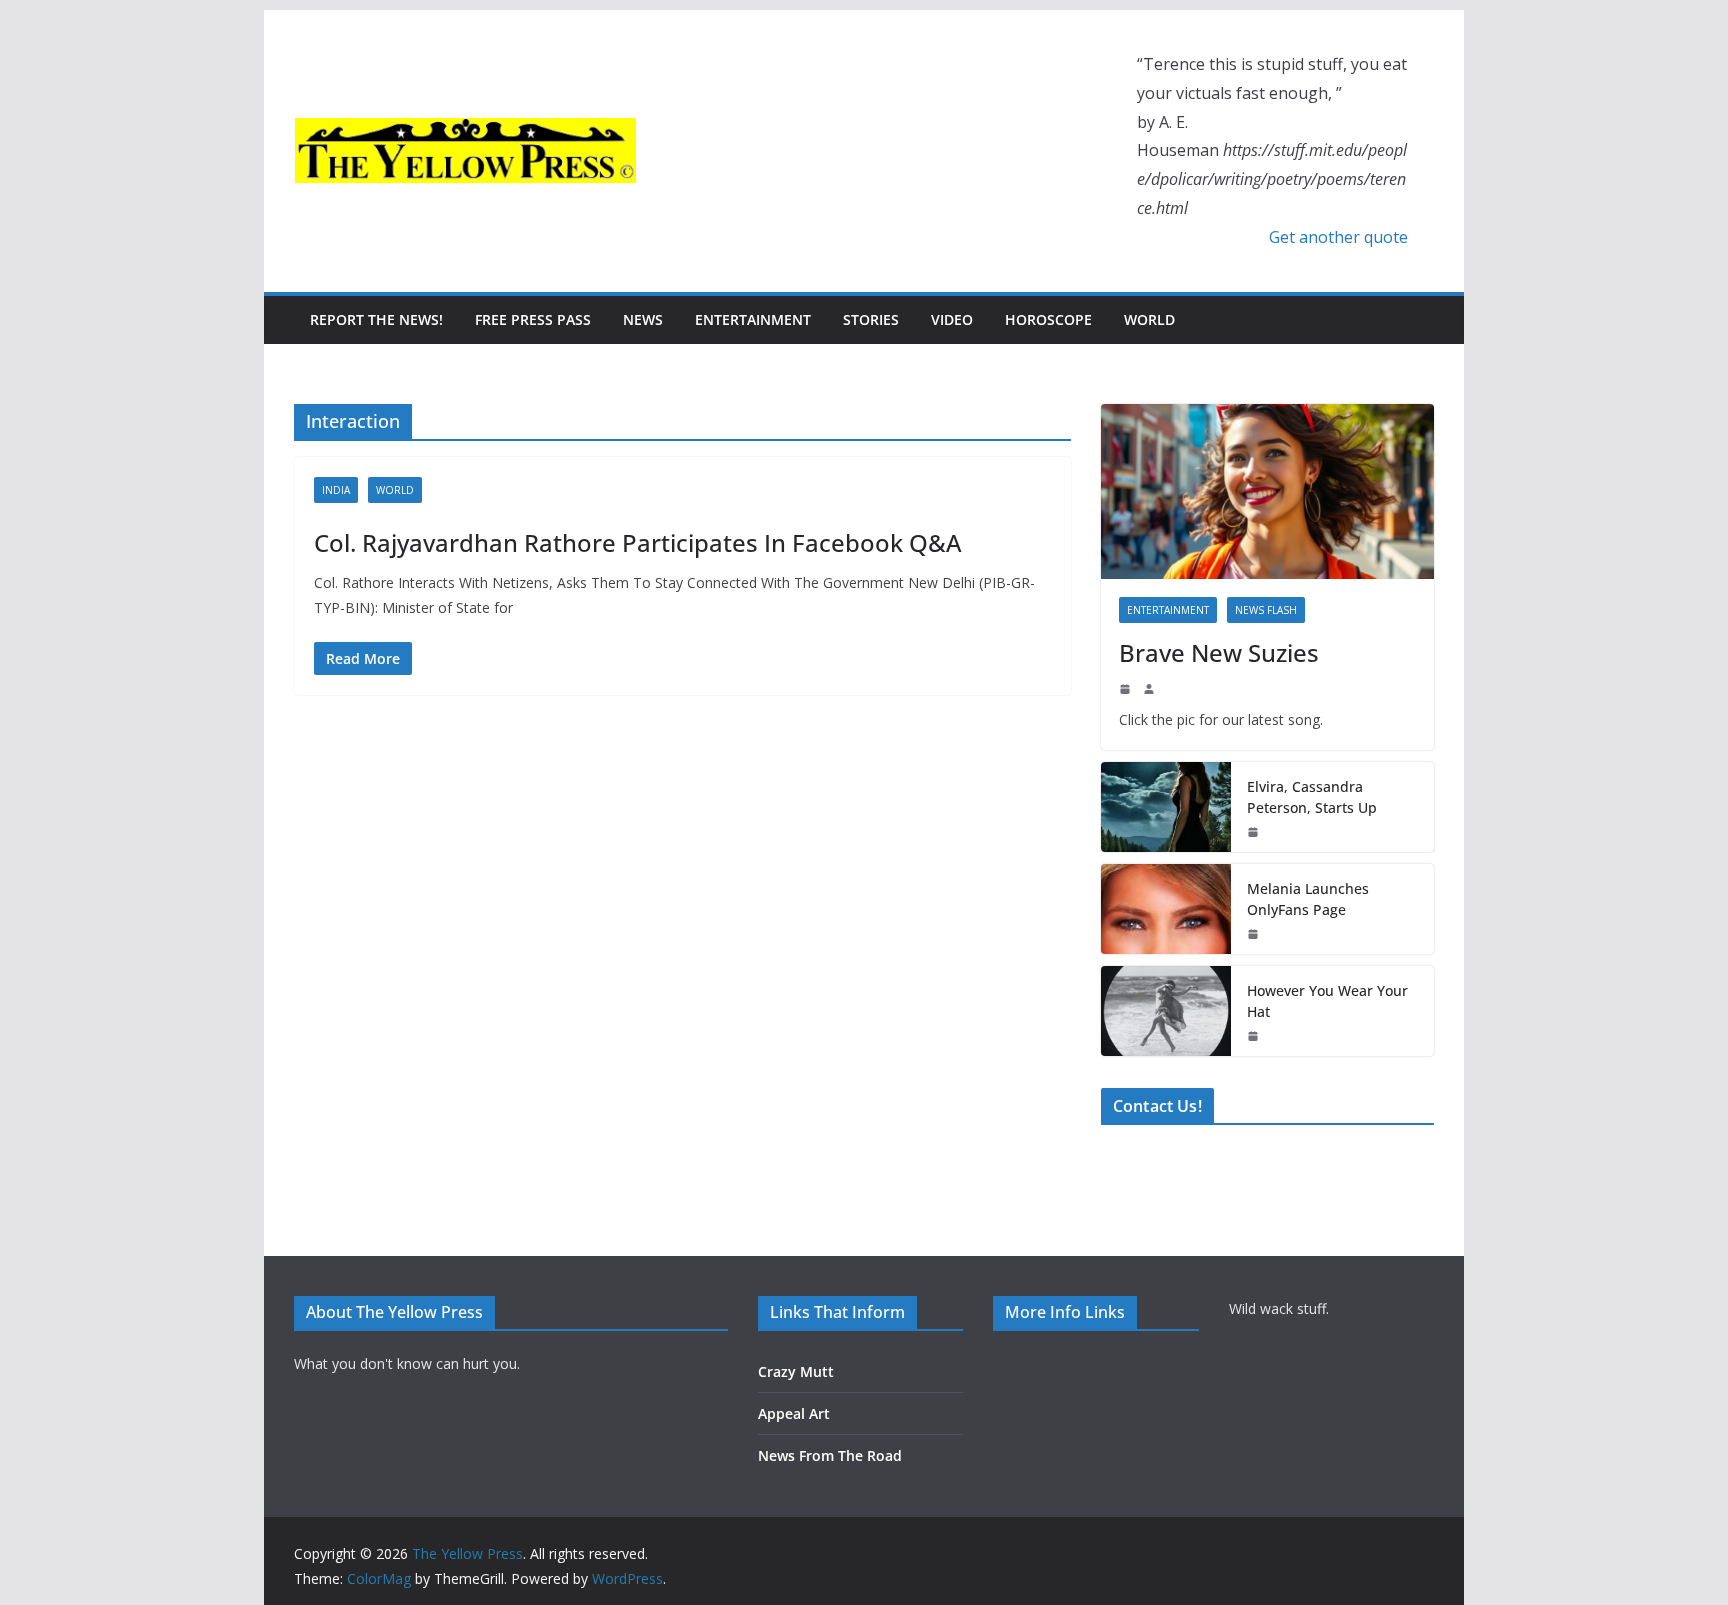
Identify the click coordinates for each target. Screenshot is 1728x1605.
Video (952, 319)
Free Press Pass (533, 319)
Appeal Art (794, 1413)
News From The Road (830, 1455)
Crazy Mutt (796, 1371)
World (1149, 319)
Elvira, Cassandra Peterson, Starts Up (1312, 797)
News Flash (1266, 610)
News (643, 319)
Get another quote (1338, 237)
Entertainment (753, 319)
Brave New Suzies (1219, 652)
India (336, 490)
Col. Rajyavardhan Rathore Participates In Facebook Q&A (638, 542)
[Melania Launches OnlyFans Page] (1166, 909)
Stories (871, 319)
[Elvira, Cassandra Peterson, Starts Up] (1166, 807)
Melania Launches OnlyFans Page (1308, 899)
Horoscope (1048, 319)
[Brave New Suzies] (1267, 491)
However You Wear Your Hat (1327, 1001)
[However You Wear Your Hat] (1166, 1011)
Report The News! (376, 319)
